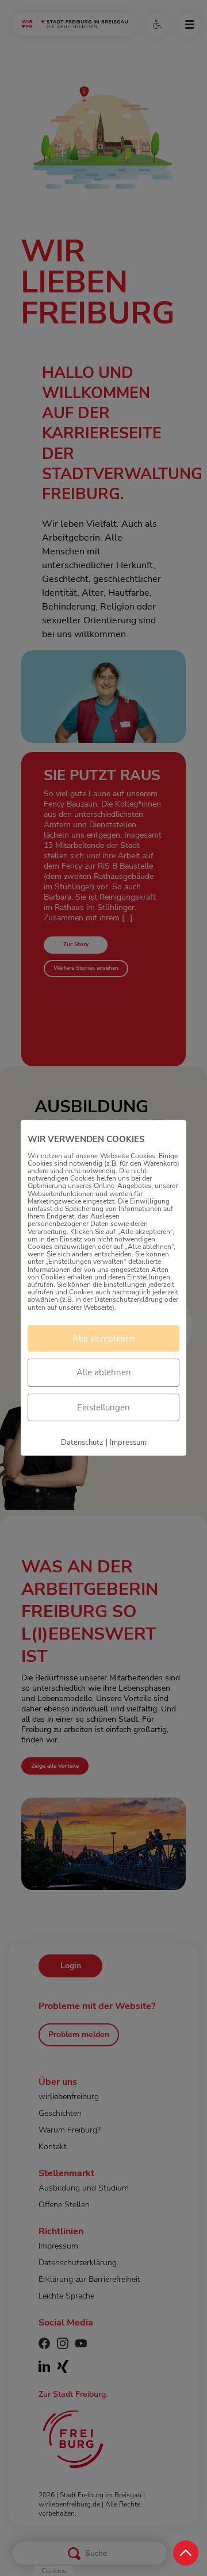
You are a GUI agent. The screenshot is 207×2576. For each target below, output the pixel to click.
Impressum (128, 1443)
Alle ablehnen (104, 1372)
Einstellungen (103, 1407)
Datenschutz (82, 1443)
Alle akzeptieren (104, 1339)
